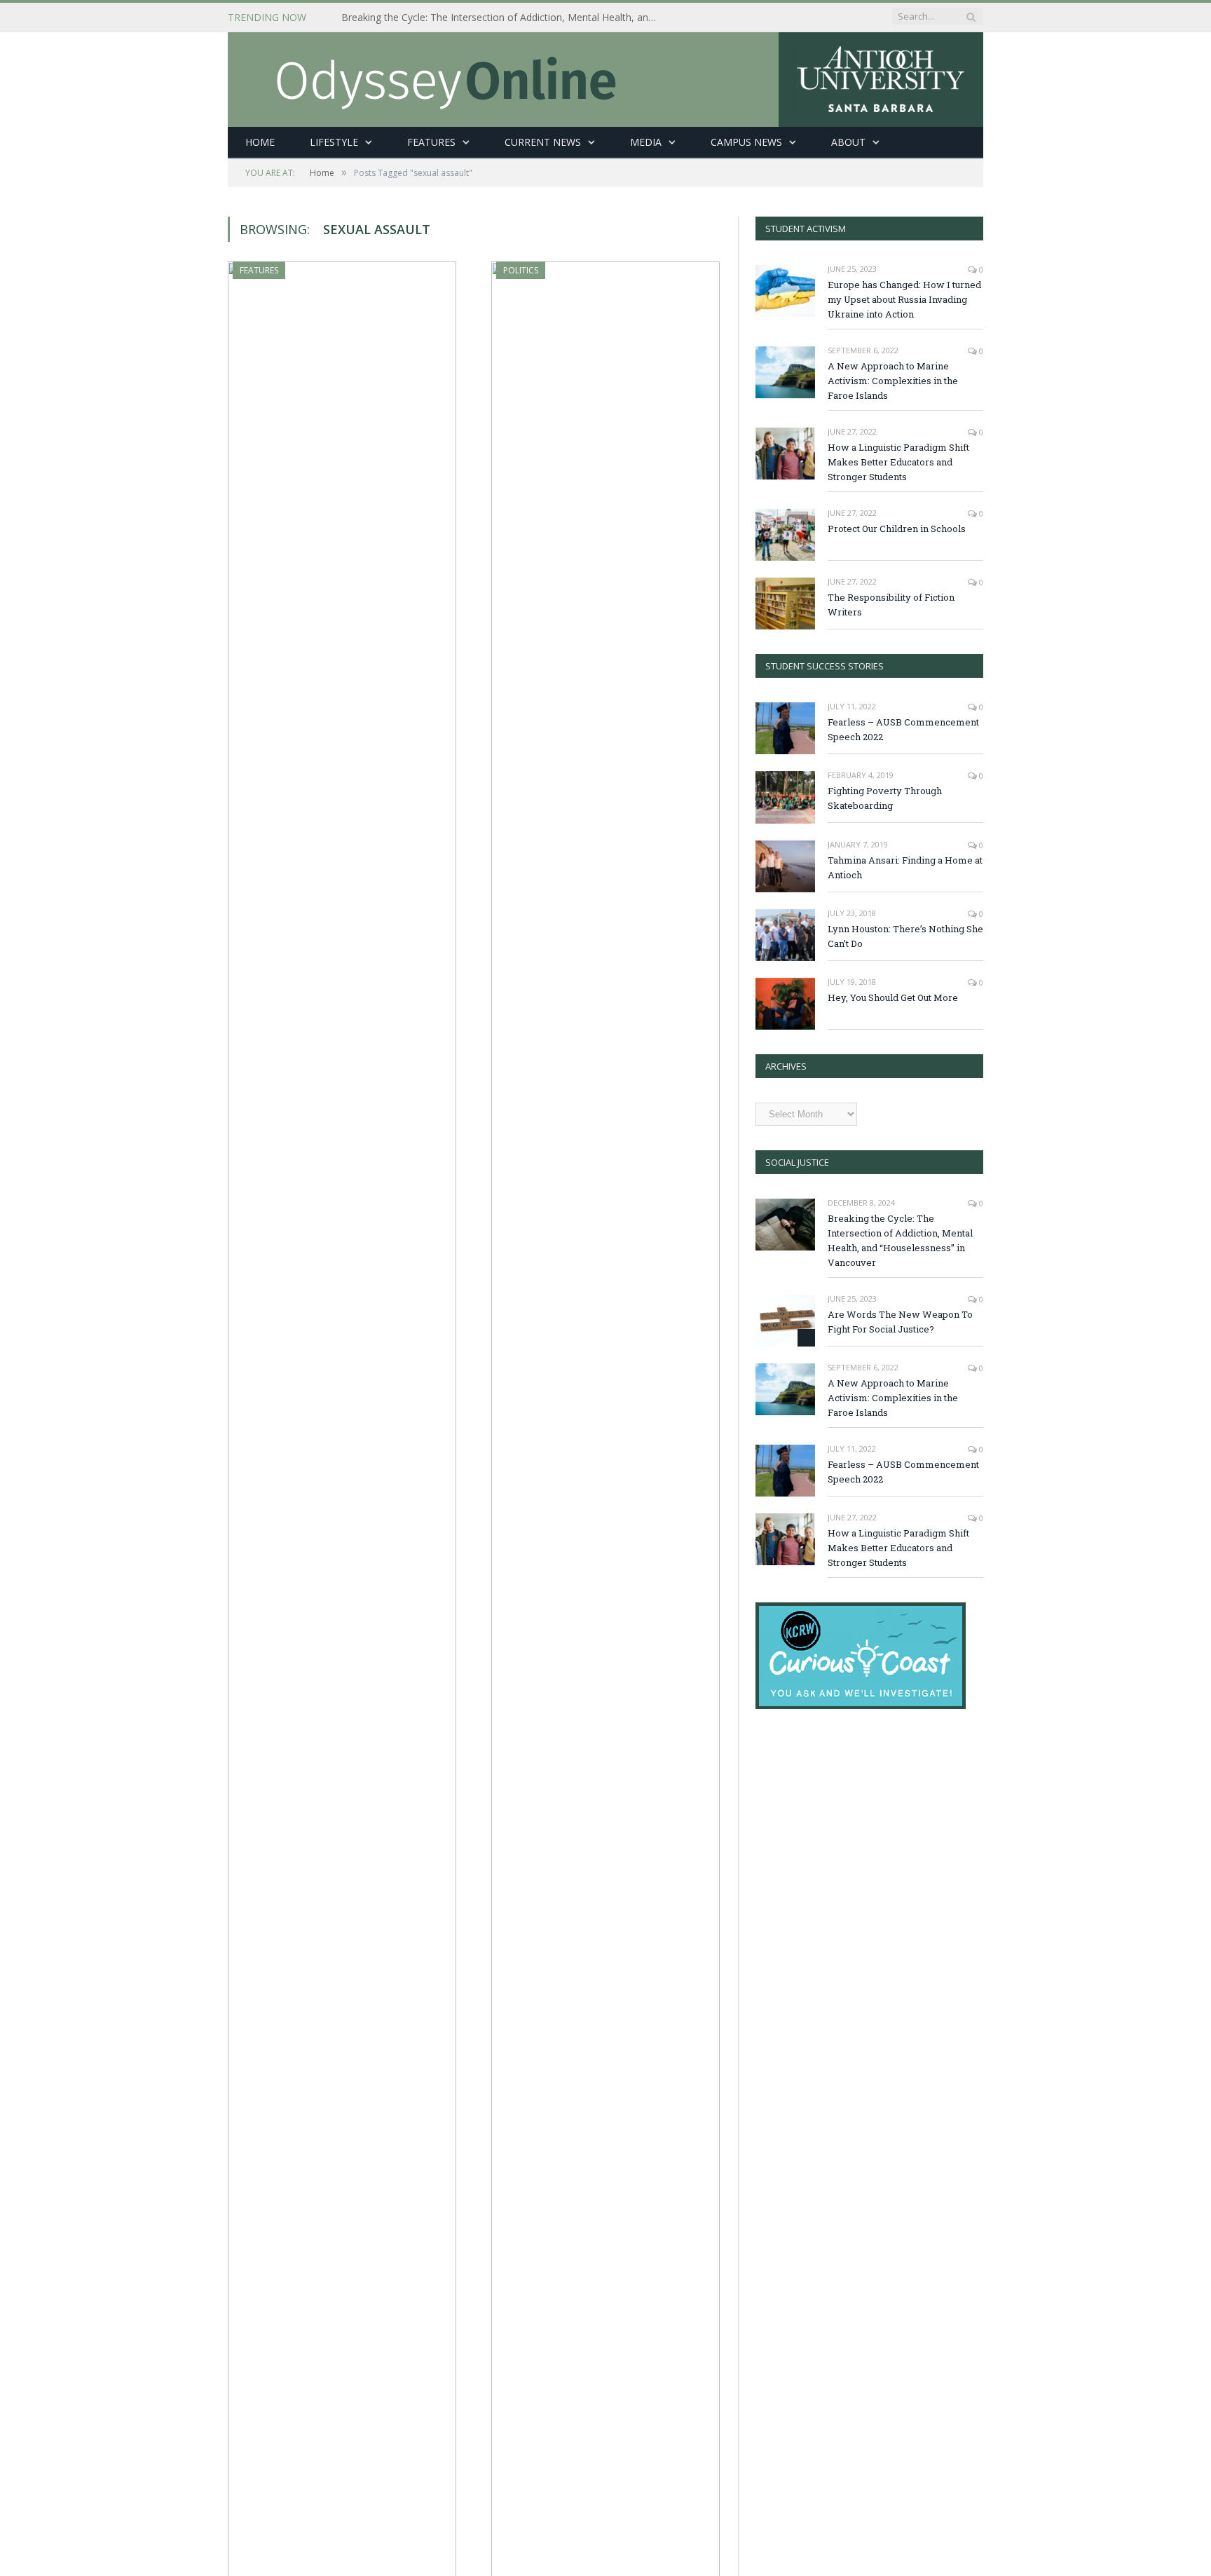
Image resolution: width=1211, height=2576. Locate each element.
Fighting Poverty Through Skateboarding (885, 798)
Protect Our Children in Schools (897, 529)
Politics (521, 270)
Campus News (746, 142)
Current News (543, 142)
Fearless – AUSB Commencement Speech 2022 (903, 729)
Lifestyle (334, 142)
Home (260, 142)
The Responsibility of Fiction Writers (891, 605)
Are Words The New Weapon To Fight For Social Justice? (900, 1322)
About (848, 142)
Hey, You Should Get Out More (893, 997)
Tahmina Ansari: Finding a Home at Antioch (905, 867)
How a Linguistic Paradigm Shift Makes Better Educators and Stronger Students (898, 462)
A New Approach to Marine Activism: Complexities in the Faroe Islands (893, 381)
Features (431, 142)
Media (646, 142)
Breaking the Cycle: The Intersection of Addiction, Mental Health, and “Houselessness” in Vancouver (502, 18)
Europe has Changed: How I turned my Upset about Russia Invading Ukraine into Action (904, 299)
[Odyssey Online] (605, 76)
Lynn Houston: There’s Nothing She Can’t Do (905, 936)
